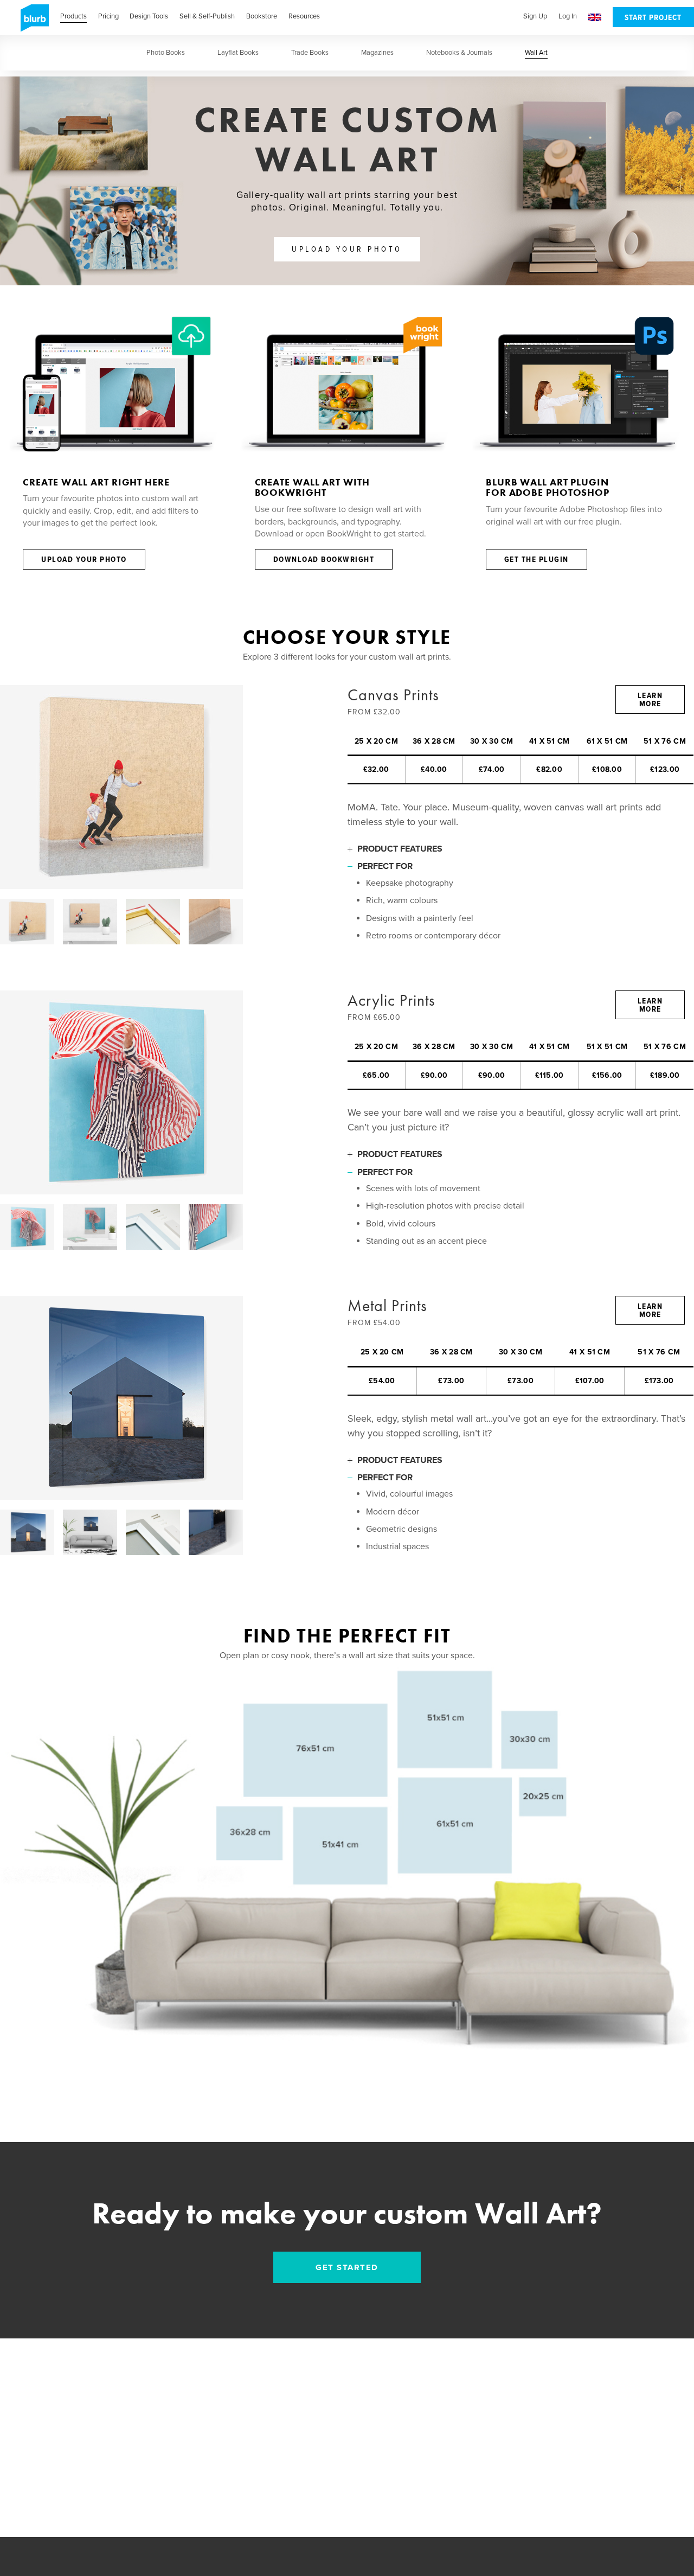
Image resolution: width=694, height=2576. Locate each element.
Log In (568, 16)
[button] (595, 18)
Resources (304, 16)
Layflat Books (238, 53)
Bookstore (262, 16)
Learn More (650, 700)
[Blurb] (31, 22)
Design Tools (149, 16)
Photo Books (166, 53)
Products (73, 16)
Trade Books (310, 53)
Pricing (108, 16)
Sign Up (535, 16)
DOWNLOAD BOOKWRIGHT (324, 560)
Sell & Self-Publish (207, 16)
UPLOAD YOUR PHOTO (347, 250)
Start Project (653, 18)
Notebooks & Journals (459, 53)
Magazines (377, 53)
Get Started (347, 2267)
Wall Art (536, 53)
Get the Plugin (536, 560)
